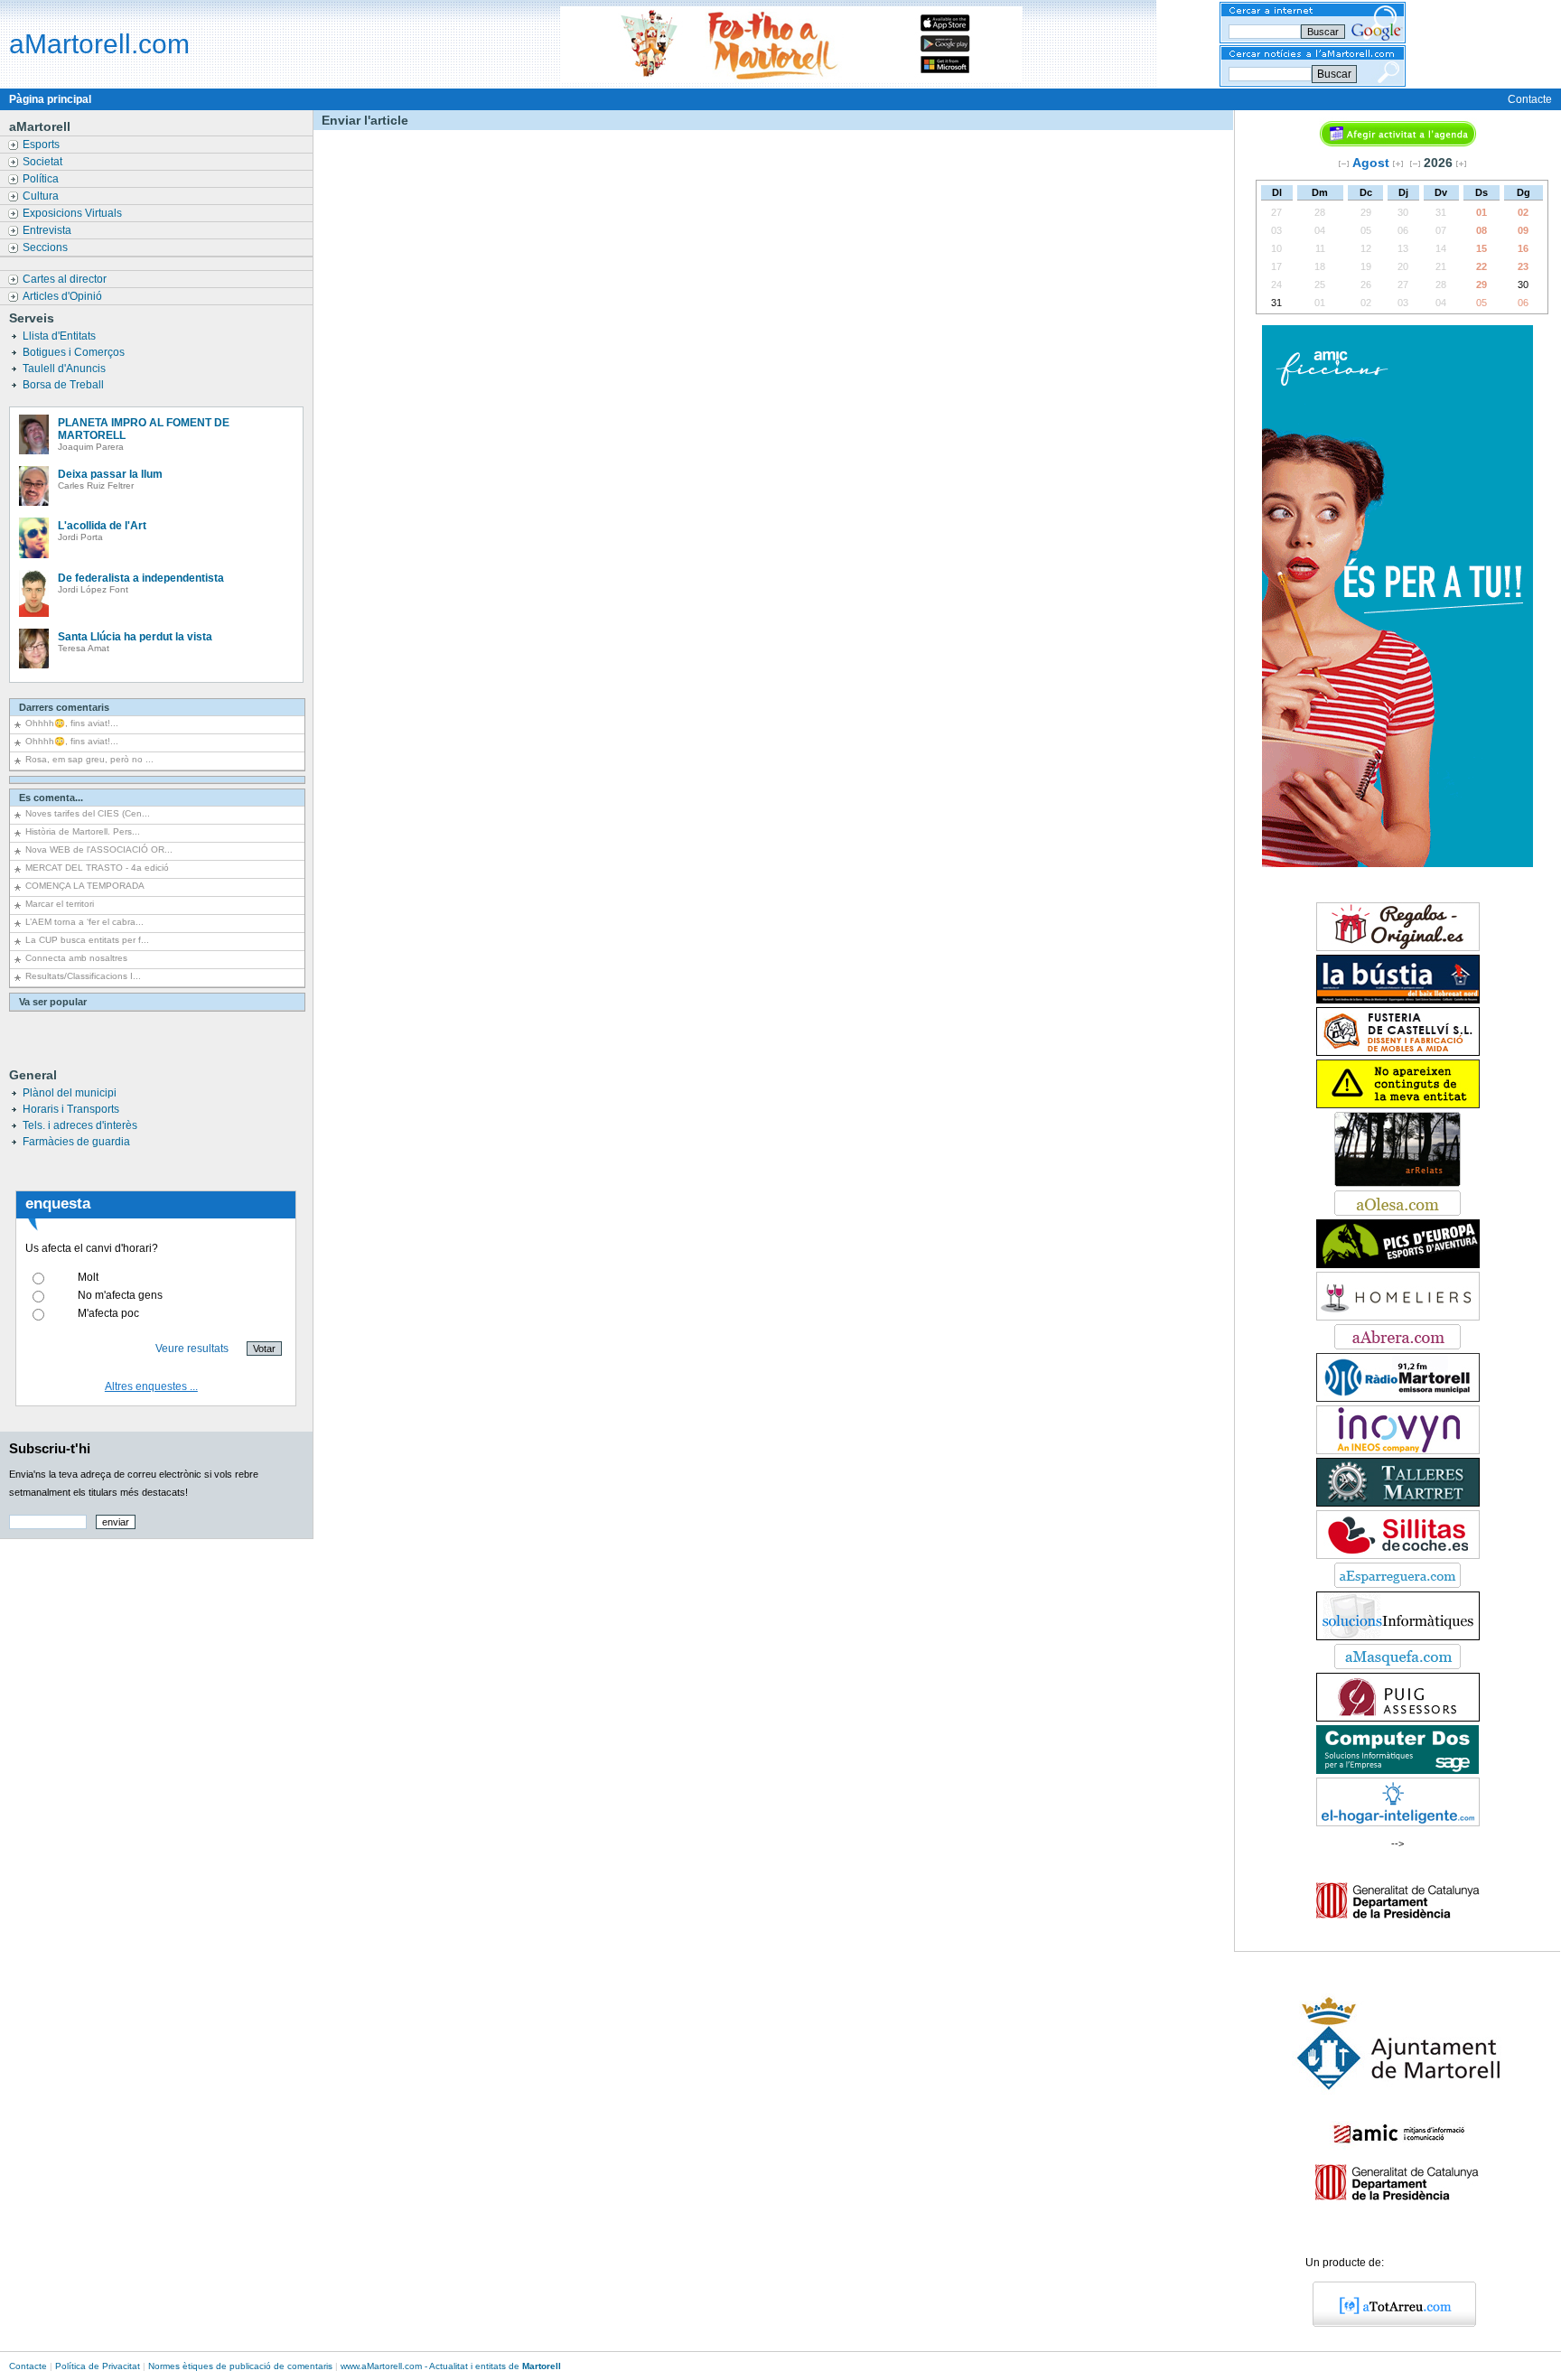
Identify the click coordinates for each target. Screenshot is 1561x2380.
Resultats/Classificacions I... (83, 976)
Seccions (47, 247)
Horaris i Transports (71, 1109)
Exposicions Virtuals (74, 213)
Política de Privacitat (98, 2366)
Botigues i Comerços (75, 352)
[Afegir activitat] (1398, 143)
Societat (44, 162)
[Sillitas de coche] (1398, 1555)
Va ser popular (53, 1002)
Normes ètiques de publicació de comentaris (240, 2366)
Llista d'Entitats (61, 336)
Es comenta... (51, 798)
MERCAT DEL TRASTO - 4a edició (97, 868)
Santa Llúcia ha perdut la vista (135, 637)
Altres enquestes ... (151, 1386)
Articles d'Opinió (64, 296)
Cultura (42, 196)
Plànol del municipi (70, 1093)
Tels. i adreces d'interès (80, 1125)
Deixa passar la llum (110, 474)
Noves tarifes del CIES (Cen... (88, 813)
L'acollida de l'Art (102, 526)
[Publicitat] (1397, 863)
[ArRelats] (1397, 1183)
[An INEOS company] (1398, 1451)
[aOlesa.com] (1397, 1212)
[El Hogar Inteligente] (1398, 1823)
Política (42, 179)
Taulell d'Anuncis (65, 369)
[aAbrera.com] (1397, 1346)
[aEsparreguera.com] (1397, 1584)
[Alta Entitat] (1398, 1105)
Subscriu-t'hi (50, 1448)
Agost (1371, 163)
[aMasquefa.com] (1397, 1666)
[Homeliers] (1398, 1317)
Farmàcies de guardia (76, 1142)
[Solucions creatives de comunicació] (1398, 1637)
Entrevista (48, 230)
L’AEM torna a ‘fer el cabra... (84, 922)
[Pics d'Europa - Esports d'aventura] (1398, 1265)
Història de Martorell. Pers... (83, 831)
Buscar (1334, 74)
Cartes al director (66, 279)
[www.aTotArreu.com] (1388, 2323)
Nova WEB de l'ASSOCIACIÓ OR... (99, 849)
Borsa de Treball (65, 385)
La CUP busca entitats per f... (87, 940)
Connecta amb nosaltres (76, 958)
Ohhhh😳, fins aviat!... (72, 723)
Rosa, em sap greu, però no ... (89, 759)
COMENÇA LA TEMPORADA (85, 886)
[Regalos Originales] (1398, 947)
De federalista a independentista (141, 578)
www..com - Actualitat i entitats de (451, 2366)
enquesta (58, 1204)
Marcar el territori (60, 904)
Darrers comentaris (64, 707)
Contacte (1530, 99)
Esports (42, 145)
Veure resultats (192, 1349)
